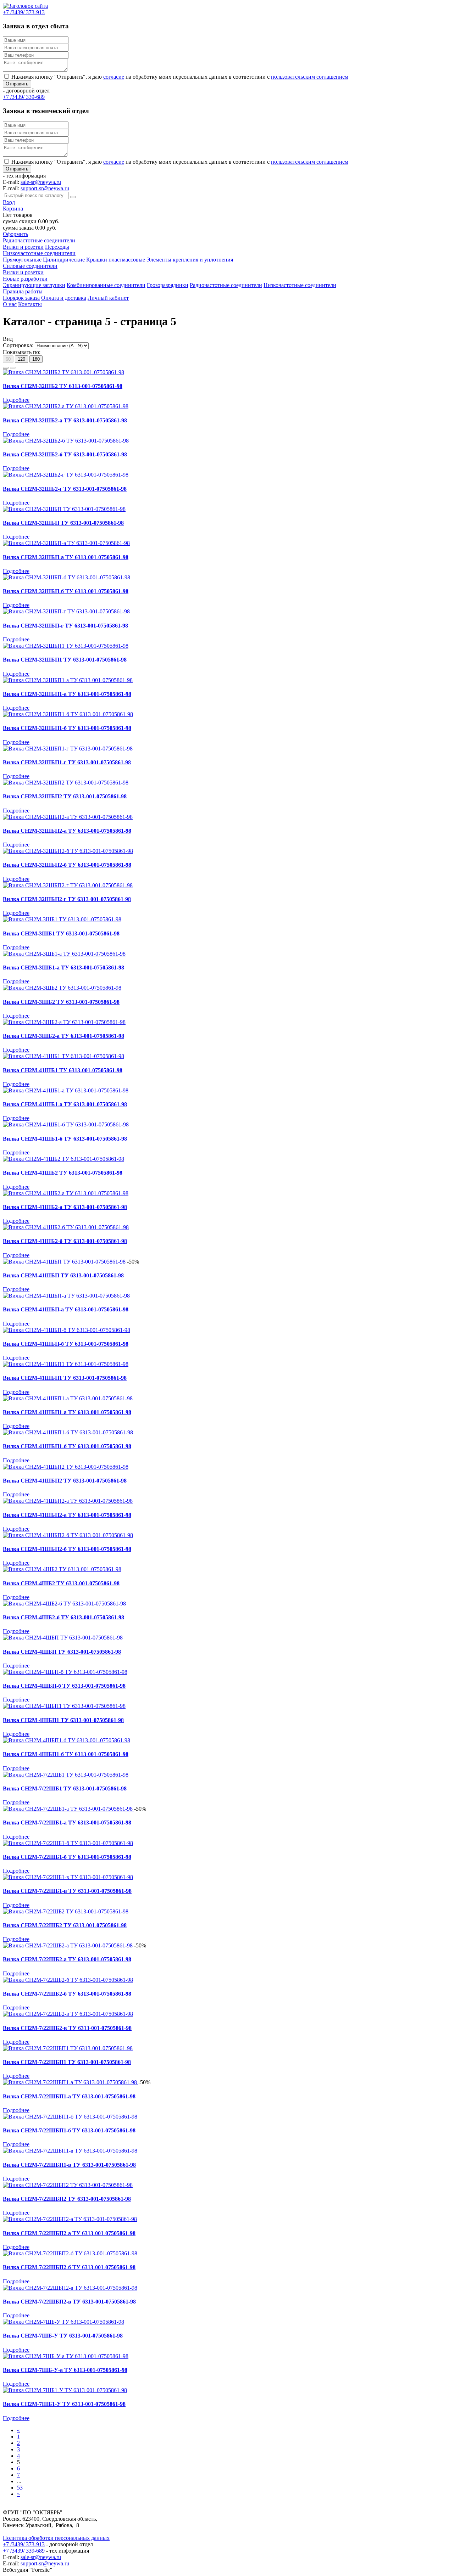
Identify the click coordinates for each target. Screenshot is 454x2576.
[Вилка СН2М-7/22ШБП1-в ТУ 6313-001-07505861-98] (70, 2151)
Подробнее (16, 400)
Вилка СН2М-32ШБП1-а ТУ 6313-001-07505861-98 (67, 694)
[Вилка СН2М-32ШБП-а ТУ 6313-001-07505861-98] (66, 543)
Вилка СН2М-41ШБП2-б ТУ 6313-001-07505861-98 (67, 1549)
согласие (114, 77)
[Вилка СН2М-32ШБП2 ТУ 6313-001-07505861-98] (66, 783)
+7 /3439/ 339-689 (24, 2551)
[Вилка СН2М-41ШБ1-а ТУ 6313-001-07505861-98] (66, 1090)
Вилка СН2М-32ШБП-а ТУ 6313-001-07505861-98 (66, 557)
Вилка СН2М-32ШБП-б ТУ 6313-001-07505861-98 (66, 591)
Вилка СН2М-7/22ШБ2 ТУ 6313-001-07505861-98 (65, 1925)
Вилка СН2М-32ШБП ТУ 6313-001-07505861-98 (63, 523)
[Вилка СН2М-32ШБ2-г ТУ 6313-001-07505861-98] (66, 475)
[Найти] (73, 197)
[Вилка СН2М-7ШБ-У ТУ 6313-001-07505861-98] (63, 2322)
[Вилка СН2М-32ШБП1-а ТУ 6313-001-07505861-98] (68, 680)
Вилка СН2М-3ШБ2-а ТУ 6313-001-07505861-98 (63, 1036)
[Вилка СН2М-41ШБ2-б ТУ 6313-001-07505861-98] (66, 1227)
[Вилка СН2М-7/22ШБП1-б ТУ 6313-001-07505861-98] (70, 2117)
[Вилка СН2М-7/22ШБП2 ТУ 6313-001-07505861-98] (68, 2185)
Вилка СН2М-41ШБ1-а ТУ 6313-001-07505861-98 (65, 1104)
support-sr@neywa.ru (45, 188)
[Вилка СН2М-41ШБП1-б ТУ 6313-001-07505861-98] (68, 1432)
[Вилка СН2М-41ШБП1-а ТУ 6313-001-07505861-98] (68, 1398)
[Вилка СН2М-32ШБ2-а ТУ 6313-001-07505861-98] (66, 406)
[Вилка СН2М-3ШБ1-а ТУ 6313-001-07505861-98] (64, 954)
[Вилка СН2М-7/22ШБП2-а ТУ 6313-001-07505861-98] (70, 2219)
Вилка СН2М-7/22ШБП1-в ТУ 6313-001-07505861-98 (69, 2165)
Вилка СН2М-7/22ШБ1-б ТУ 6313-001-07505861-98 (67, 1857)
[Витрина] (6, 368)
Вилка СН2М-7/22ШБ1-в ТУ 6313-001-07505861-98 (67, 1891)
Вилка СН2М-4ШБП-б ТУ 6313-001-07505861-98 (64, 1686)
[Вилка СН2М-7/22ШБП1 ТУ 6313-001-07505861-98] (68, 2048)
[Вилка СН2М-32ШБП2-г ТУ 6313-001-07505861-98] (68, 885)
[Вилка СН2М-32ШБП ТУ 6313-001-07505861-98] (64, 509)
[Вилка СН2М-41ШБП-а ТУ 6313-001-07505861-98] (66, 1296)
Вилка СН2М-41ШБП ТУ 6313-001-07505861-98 (63, 1275)
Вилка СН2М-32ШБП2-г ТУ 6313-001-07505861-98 (67, 899)
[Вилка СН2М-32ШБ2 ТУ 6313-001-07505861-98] (63, 372)
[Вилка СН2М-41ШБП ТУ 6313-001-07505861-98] (65, 1262)
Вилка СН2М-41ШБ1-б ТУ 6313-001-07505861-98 (65, 1139)
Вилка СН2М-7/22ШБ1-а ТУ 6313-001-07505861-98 (67, 1823)
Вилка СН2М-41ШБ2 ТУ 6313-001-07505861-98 (63, 1173)
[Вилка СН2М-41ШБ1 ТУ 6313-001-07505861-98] (63, 1056)
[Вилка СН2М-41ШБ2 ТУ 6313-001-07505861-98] (63, 1159)
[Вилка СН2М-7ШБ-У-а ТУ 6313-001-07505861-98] (66, 2356)
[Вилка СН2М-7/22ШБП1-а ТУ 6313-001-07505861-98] (71, 2082)
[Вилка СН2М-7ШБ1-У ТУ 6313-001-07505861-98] (65, 2390)
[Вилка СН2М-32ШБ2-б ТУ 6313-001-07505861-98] (66, 441)
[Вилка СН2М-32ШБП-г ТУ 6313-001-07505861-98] (66, 611)
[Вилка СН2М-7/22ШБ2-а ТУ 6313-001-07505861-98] (68, 1945)
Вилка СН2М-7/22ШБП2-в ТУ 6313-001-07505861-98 (69, 2302)
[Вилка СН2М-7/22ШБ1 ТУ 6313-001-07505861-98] (66, 1775)
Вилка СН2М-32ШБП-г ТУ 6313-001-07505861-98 (65, 626)
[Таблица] (13, 368)
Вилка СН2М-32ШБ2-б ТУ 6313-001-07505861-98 (65, 454)
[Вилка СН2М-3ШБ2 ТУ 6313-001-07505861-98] (62, 988)
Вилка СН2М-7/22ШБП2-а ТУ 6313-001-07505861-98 (69, 2233)
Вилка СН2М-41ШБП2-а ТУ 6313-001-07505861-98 (67, 1515)
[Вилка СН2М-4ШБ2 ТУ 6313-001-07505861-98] (62, 1569)
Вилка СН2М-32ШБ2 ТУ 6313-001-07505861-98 (63, 386)
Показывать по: (22, 352)
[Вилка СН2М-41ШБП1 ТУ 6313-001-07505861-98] (66, 1364)
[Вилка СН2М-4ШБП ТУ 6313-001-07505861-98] (63, 1638)
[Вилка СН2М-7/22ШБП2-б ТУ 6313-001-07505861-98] (70, 2253)
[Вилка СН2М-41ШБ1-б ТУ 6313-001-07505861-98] (66, 1124)
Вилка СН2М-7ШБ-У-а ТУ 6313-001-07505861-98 (65, 2370)
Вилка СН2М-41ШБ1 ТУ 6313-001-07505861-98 (63, 1070)
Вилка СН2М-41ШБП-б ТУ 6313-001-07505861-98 (66, 1344)
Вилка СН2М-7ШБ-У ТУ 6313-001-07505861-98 (63, 2336)
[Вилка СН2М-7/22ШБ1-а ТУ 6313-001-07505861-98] (68, 1809)
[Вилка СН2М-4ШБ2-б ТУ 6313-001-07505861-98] (64, 1604)
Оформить (15, 234)
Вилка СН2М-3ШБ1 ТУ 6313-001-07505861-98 (61, 933)
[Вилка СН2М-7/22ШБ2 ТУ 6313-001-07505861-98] (66, 1911)
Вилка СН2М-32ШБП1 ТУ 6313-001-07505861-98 (65, 660)
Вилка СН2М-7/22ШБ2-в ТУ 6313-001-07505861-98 (67, 2028)
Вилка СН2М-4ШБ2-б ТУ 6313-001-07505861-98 (63, 1617)
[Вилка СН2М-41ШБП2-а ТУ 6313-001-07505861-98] (68, 1501)
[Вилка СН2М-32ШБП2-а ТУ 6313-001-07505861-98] (68, 817)
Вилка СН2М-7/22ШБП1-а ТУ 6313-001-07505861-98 (69, 2096)
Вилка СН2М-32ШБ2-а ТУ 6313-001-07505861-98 (65, 420)
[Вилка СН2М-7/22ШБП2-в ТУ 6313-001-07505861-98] (70, 2288)
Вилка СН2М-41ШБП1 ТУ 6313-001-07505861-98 (65, 1378)
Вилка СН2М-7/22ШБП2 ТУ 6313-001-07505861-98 (67, 2199)
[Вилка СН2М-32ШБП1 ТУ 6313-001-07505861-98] (66, 646)
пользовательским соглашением (310, 77)
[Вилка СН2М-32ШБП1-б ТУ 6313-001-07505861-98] (68, 714)
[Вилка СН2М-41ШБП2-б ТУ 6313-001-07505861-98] (68, 1535)
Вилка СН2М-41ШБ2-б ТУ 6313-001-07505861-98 (65, 1241)
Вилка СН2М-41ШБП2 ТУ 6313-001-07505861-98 (65, 1481)
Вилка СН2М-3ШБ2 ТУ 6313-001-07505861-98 (61, 1002)
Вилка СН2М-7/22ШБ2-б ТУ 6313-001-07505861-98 (67, 1994)
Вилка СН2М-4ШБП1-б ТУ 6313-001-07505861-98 (66, 1754)
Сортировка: (18, 345)
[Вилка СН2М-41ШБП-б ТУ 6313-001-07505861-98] (67, 1330)
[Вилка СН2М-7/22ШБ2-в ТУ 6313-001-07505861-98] (68, 2014)
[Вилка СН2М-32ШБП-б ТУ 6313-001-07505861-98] (67, 577)
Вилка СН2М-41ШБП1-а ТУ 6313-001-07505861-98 (67, 1412)
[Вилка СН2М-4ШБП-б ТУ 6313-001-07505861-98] (65, 1672)
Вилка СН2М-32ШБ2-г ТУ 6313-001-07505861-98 (65, 489)
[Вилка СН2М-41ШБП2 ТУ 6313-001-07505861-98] (66, 1467)
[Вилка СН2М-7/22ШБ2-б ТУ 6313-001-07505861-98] (68, 1980)
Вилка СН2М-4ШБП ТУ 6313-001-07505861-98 (62, 1652)
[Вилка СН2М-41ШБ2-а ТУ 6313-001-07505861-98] (66, 1193)
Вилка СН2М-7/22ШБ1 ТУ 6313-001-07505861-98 (65, 1788)
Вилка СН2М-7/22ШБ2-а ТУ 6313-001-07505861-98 (67, 1959)
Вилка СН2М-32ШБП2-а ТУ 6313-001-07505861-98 (67, 831)
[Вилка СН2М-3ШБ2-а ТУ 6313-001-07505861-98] (64, 1022)
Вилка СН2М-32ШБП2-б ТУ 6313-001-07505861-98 (67, 865)
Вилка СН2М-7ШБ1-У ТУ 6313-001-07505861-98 (64, 2404)
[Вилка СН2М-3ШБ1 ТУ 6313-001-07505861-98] (62, 919)
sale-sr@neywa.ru (41, 182)
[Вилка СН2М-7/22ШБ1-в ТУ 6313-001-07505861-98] (68, 1877)
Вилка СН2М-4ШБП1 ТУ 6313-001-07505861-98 (63, 1720)
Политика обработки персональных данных (56, 2538)
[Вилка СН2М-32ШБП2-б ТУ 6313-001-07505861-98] (68, 851)
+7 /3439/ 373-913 (24, 2544)
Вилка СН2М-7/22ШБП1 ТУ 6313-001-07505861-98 (67, 2062)
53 (20, 2488)
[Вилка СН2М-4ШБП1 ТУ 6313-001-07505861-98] (64, 1706)
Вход (9, 202)
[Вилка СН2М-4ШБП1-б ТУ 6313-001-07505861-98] (67, 1740)
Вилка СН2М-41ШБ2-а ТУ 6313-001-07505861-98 (65, 1207)
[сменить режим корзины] (25, 209)
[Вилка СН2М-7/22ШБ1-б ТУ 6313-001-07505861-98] (68, 1843)
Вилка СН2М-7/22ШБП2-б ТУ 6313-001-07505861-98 (69, 2267)
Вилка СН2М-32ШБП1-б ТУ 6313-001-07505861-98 (67, 728)
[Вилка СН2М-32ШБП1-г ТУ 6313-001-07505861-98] (68, 749)
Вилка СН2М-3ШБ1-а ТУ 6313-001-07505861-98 (63, 968)
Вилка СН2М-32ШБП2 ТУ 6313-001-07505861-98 (65, 796)
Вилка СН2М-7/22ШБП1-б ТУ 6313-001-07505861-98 (69, 2130)
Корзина (13, 209)
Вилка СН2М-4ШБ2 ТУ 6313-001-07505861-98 (61, 1583)
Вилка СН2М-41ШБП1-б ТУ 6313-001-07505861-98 (67, 1446)
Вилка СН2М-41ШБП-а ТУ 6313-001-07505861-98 (66, 1309)
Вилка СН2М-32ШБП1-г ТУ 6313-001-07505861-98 (67, 762)
